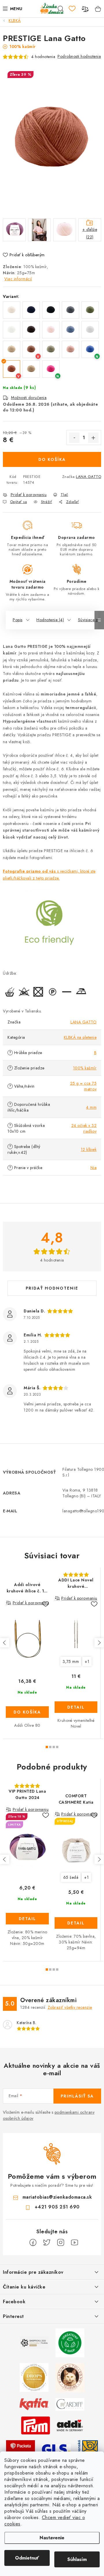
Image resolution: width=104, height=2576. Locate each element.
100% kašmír (85, 1068)
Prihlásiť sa (77, 2096)
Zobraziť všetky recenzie (70, 2007)
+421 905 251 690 (57, 2207)
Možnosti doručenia (29, 398)
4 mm (91, 1107)
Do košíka (52, 459)
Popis (18, 620)
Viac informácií (18, 279)
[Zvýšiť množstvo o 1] (93, 438)
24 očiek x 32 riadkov (84, 1128)
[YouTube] (75, 2243)
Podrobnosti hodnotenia (79, 56)
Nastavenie (52, 2538)
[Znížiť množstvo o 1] (74, 438)
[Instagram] (61, 2243)
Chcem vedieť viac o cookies (45, 2521)
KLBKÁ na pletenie (80, 1037)
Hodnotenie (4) (50, 620)
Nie (94, 1168)
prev (5, 1643)
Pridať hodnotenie (52, 1288)
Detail (76, 1707)
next (99, 1643)
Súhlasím (77, 2559)
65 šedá (71, 1877)
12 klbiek (89, 1149)
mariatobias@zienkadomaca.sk (57, 2197)
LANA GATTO (89, 477)
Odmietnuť (27, 2558)
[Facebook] (33, 2243)
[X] (47, 2243)
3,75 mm (71, 1661)
